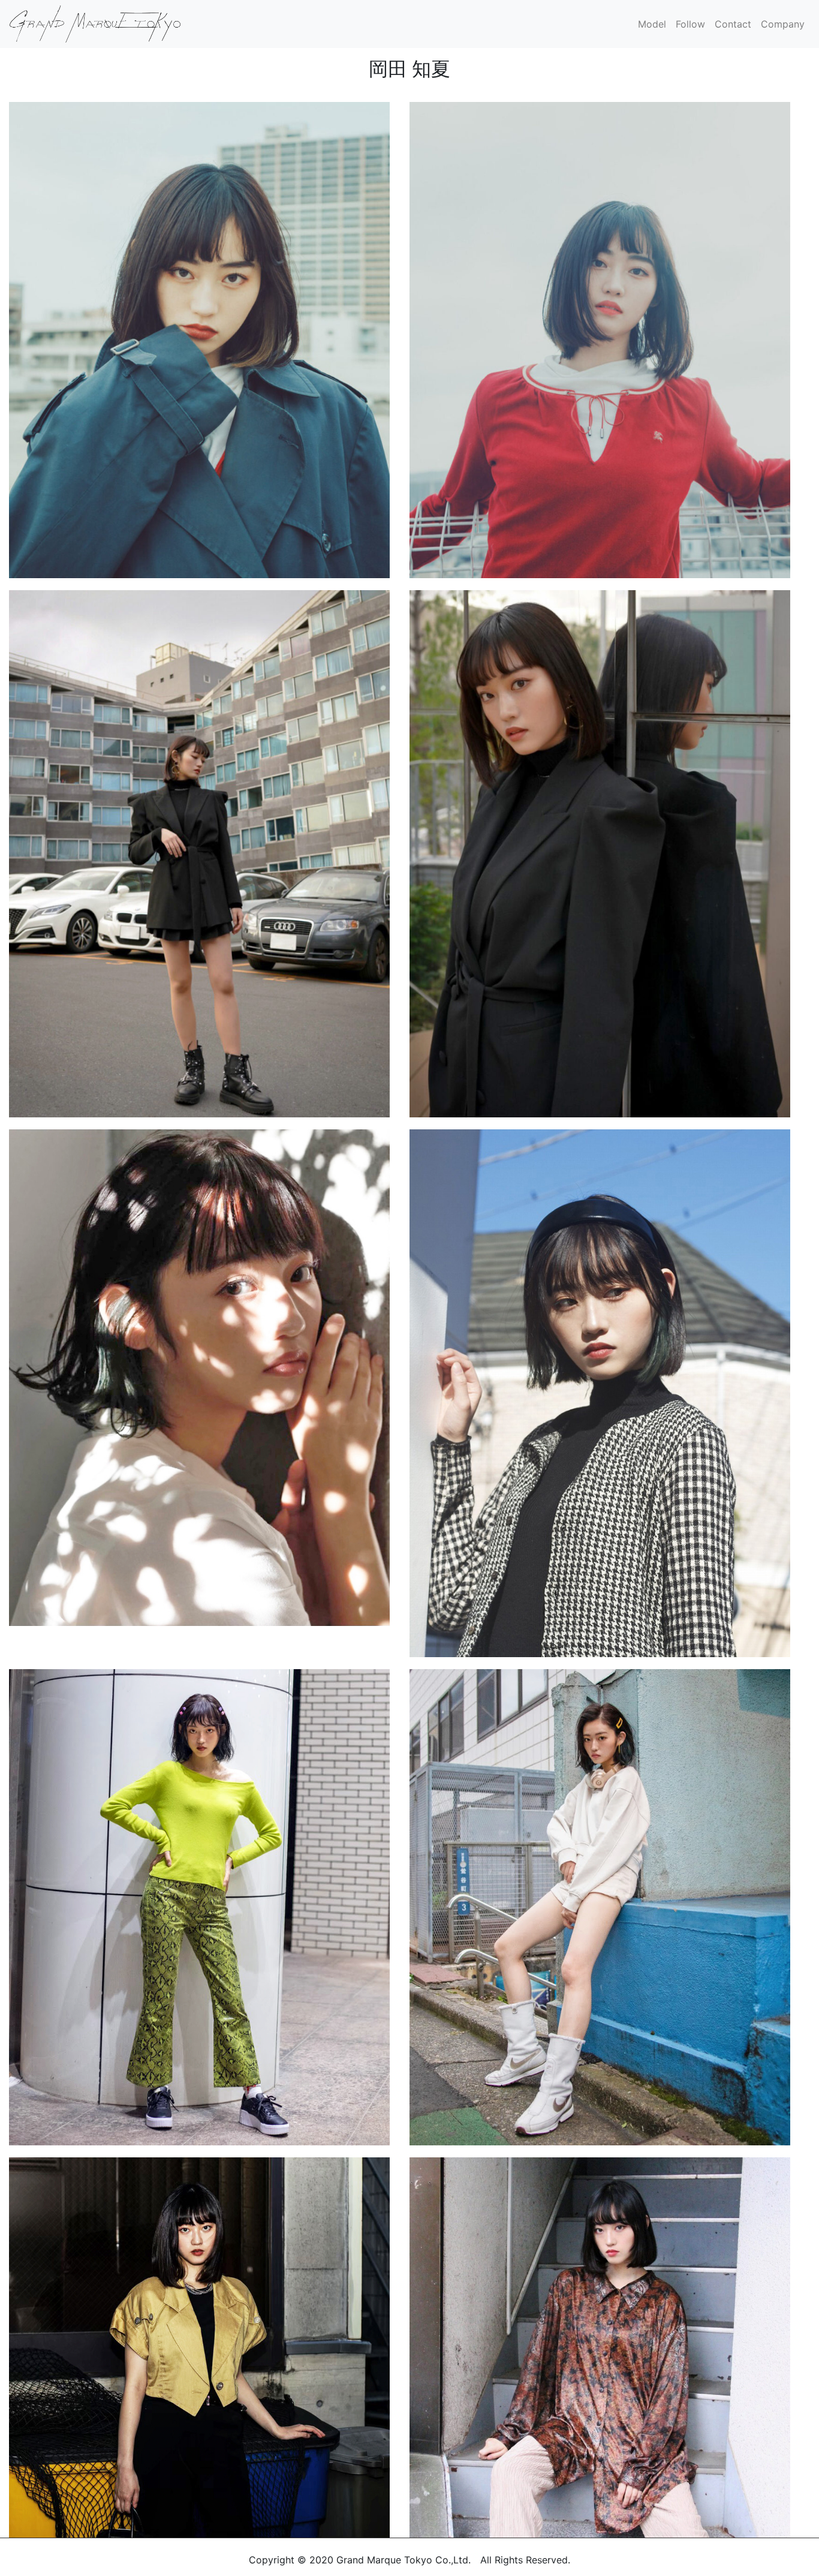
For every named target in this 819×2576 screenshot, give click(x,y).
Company (783, 24)
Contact (733, 24)
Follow (690, 24)
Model (652, 24)
